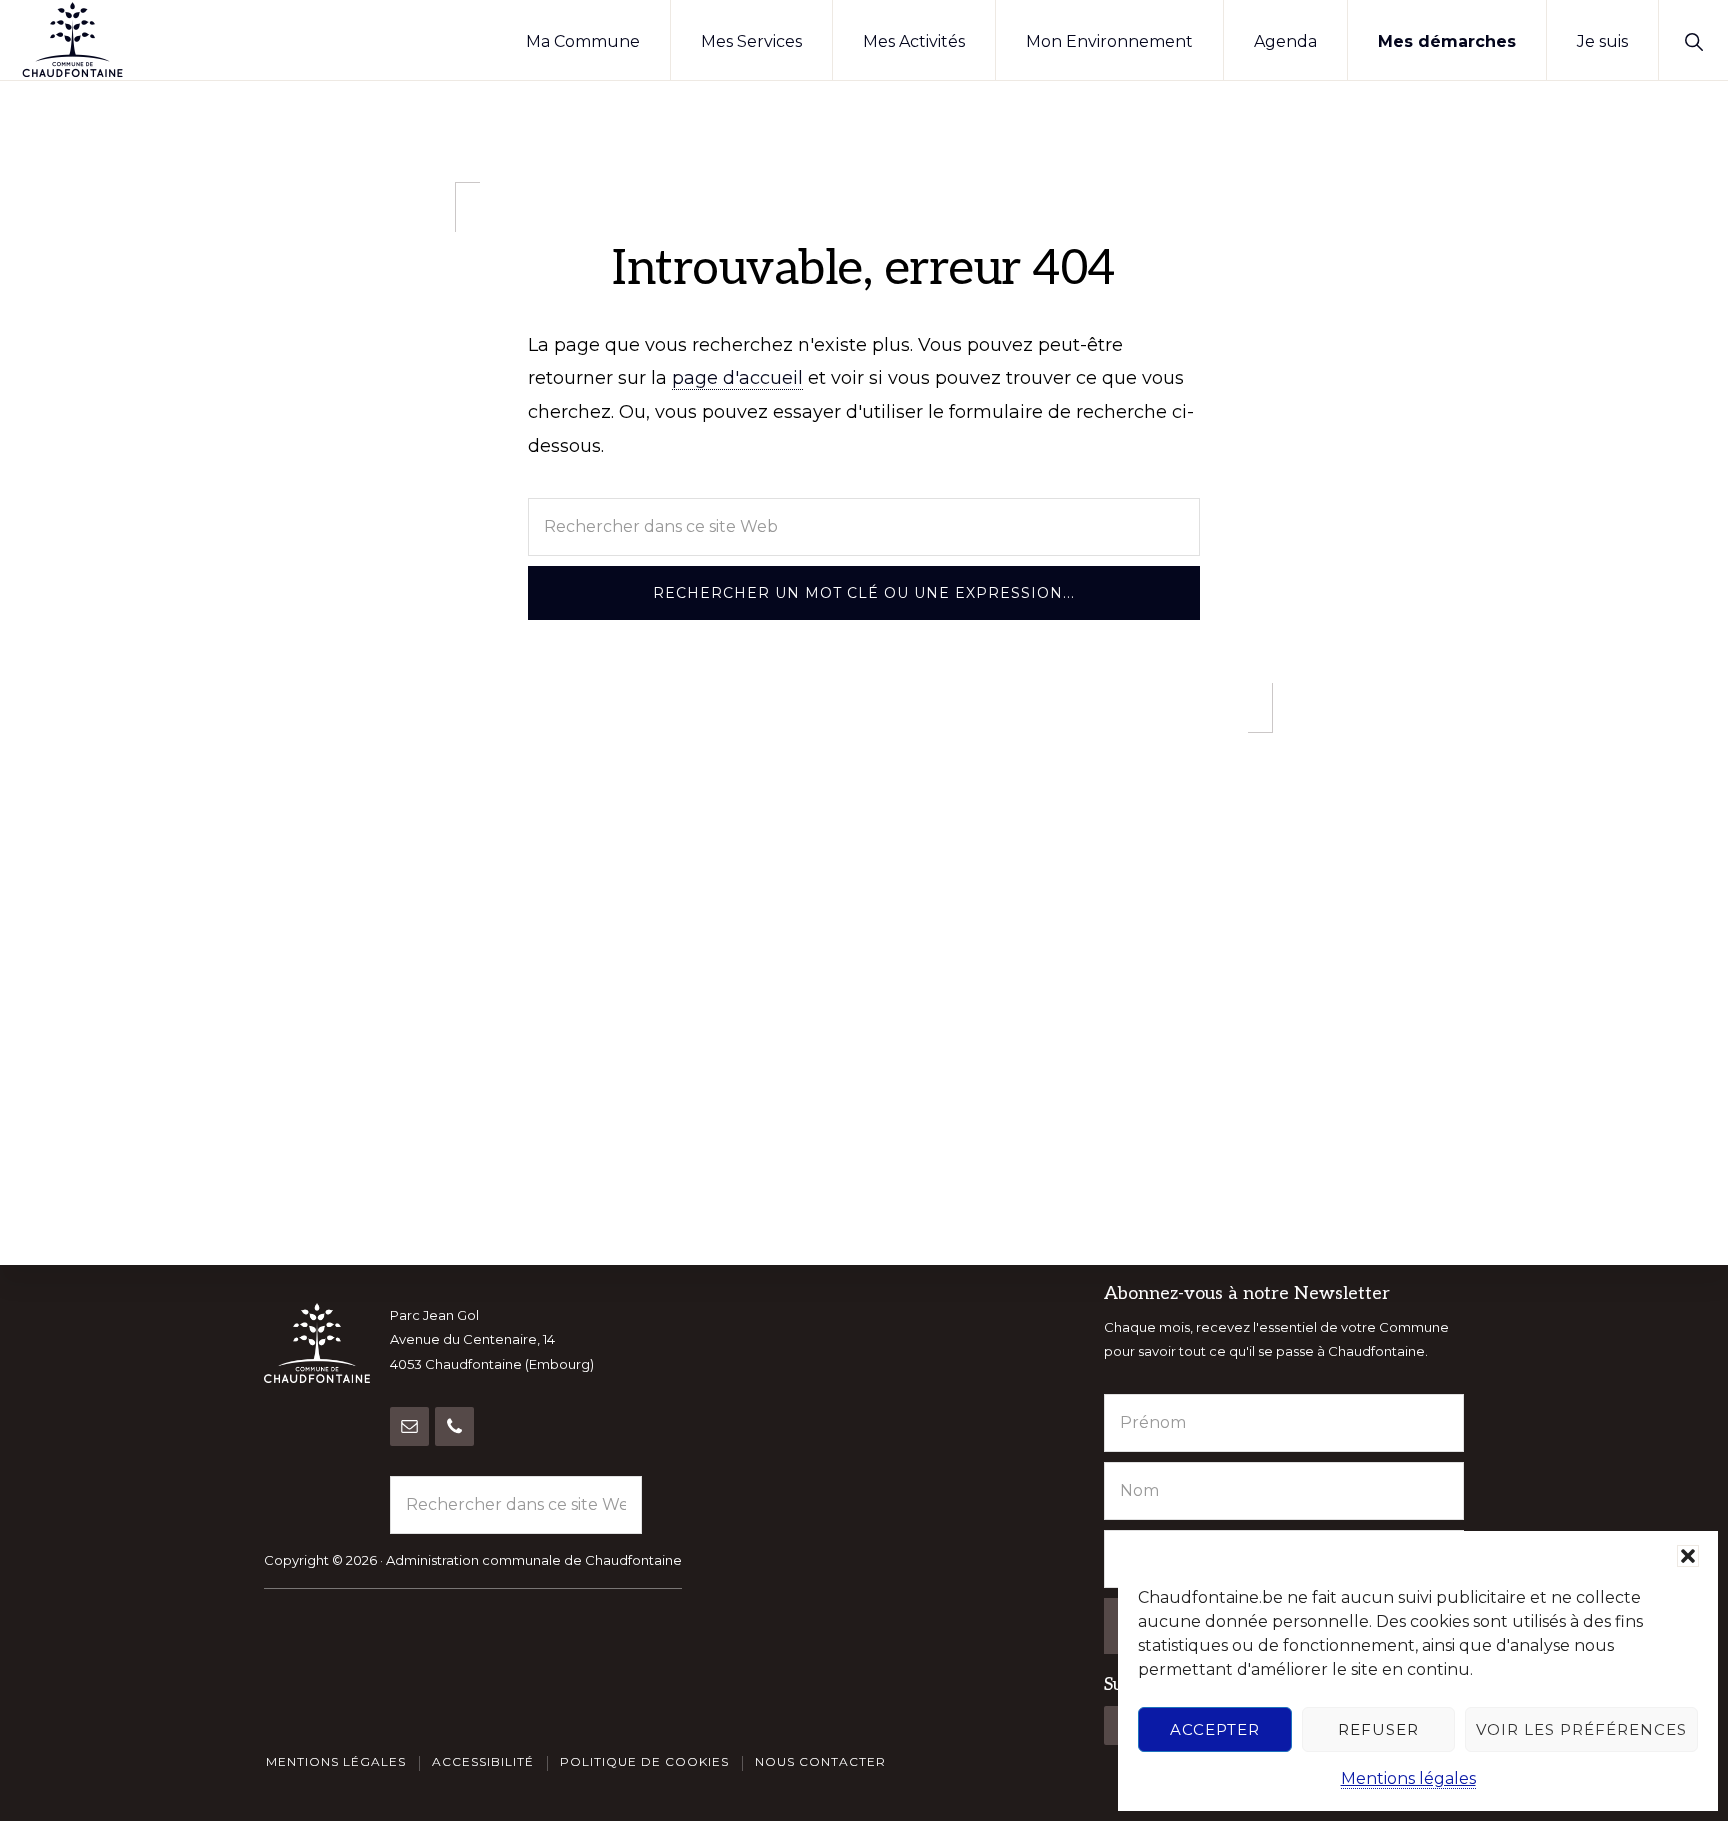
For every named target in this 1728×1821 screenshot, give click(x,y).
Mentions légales (1408, 1778)
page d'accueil (737, 378)
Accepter (1215, 1729)
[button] (1688, 1556)
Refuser (1378, 1729)
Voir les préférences (1581, 1729)
